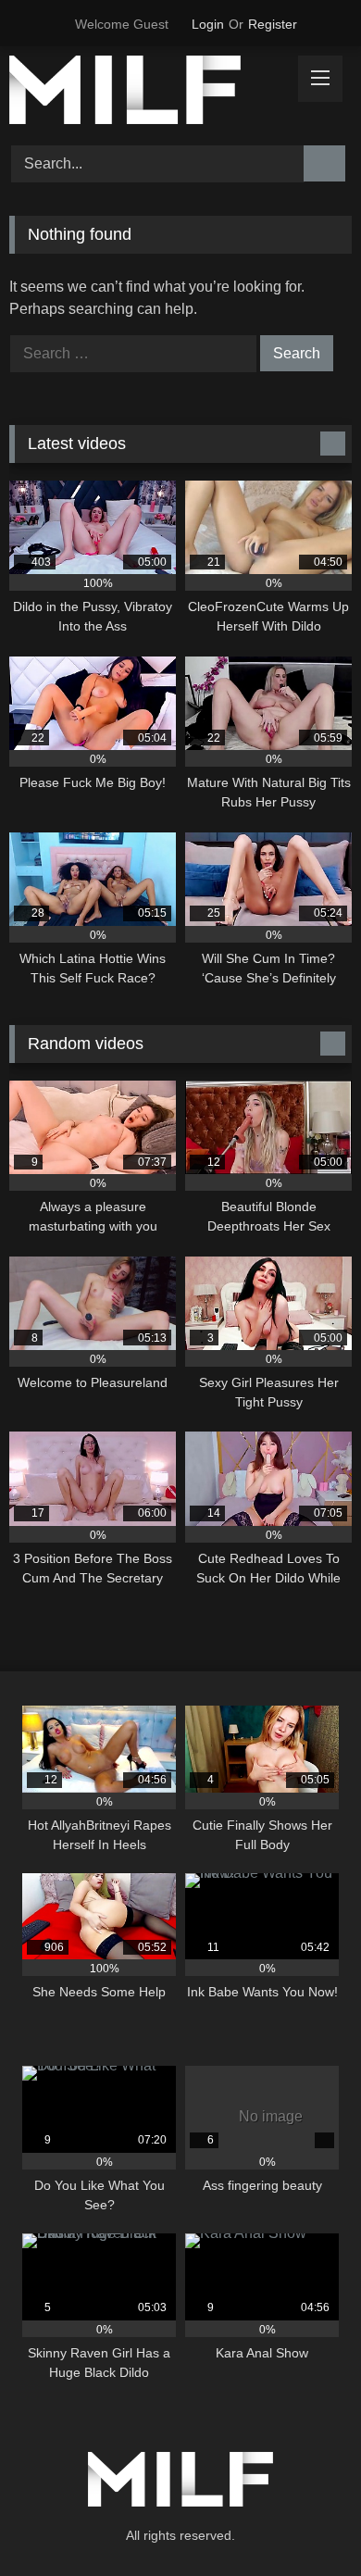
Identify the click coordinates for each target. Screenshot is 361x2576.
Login (208, 24)
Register (273, 24)
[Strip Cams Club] (148, 93)
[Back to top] (305, 2521)
